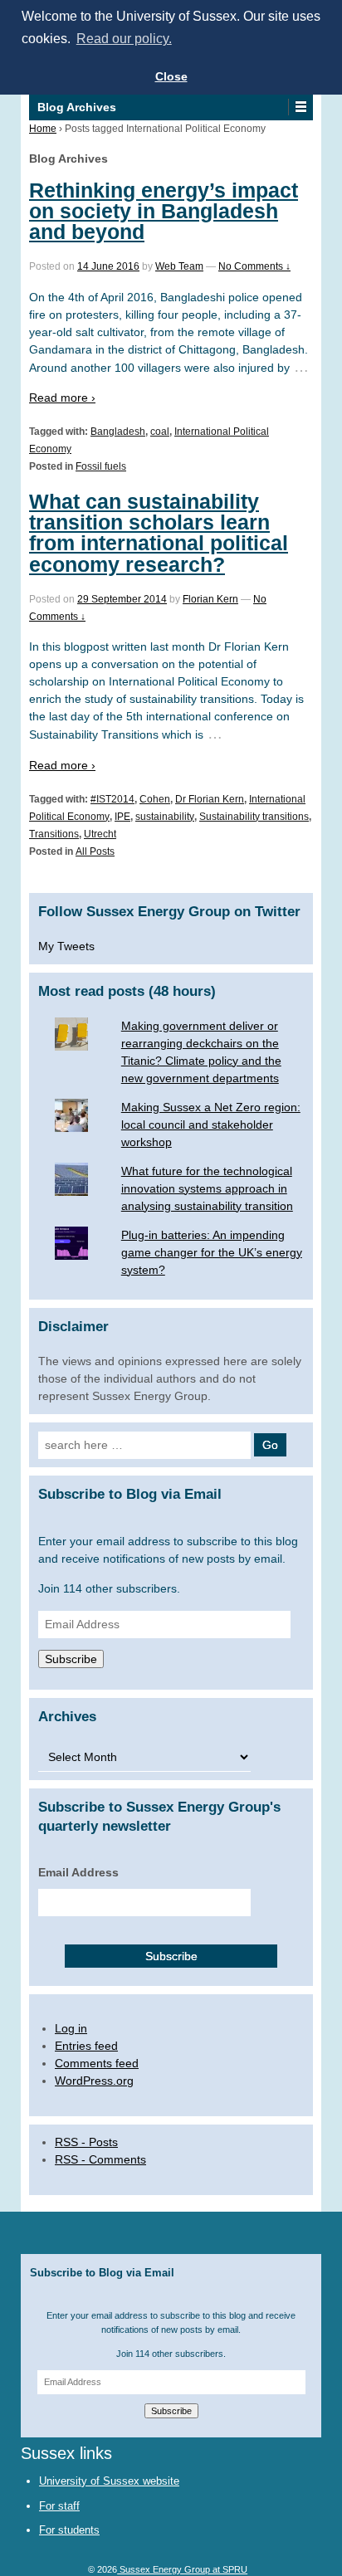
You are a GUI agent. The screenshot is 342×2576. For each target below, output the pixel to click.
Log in (71, 2028)
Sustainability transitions (254, 817)
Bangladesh (118, 432)
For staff (59, 2506)
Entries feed (86, 2046)
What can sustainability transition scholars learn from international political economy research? (159, 533)
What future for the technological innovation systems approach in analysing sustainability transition (207, 1188)
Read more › (62, 398)
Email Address (78, 1872)
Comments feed (97, 2063)
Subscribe (71, 1659)
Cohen (155, 799)
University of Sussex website (109, 2481)
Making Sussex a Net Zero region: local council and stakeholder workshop (211, 1125)
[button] (300, 107)
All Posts (95, 851)
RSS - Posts (86, 2142)
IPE (122, 817)
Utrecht (100, 834)
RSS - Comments (100, 2159)
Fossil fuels (101, 466)
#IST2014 (112, 799)
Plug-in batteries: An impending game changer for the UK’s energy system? (212, 1252)
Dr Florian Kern (210, 799)
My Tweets (66, 946)
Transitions (54, 834)
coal (160, 432)
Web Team (179, 266)
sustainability (165, 817)
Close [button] (171, 76)
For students (69, 2530)
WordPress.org (94, 2081)
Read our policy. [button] (124, 39)
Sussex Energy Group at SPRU (182, 2569)
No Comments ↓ (254, 266)
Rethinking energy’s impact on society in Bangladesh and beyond (164, 211)
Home (43, 129)
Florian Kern (210, 599)
